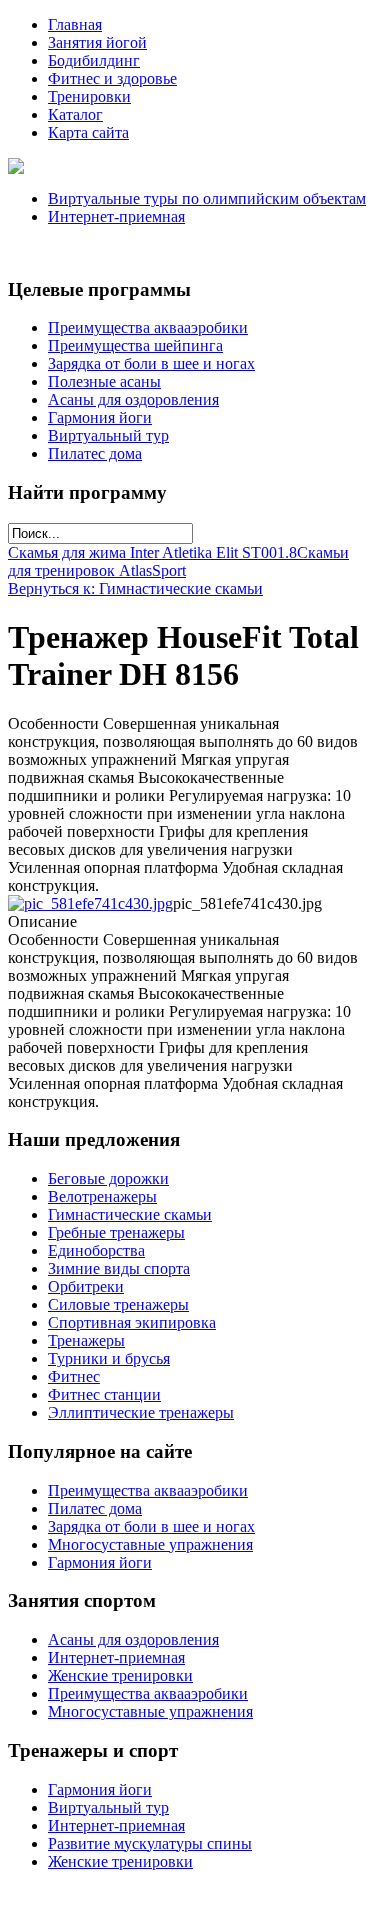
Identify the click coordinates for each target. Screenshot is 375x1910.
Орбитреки (86, 1286)
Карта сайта (88, 132)
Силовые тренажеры (118, 1304)
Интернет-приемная (116, 216)
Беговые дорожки (108, 1178)
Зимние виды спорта (119, 1268)
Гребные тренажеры (116, 1232)
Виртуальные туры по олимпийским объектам (207, 198)
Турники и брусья (109, 1358)
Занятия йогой (97, 42)
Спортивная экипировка (132, 1322)
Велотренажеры (102, 1196)
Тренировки (89, 96)
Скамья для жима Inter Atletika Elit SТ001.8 (152, 552)
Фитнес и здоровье (112, 78)
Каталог (75, 114)
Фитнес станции (104, 1394)
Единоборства (96, 1250)
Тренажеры (86, 1340)
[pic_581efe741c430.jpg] (90, 903)
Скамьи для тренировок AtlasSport (178, 561)
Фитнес (74, 1376)
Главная (75, 24)
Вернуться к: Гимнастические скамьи (135, 588)
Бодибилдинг (94, 60)
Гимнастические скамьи (130, 1214)
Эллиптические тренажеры (141, 1412)
